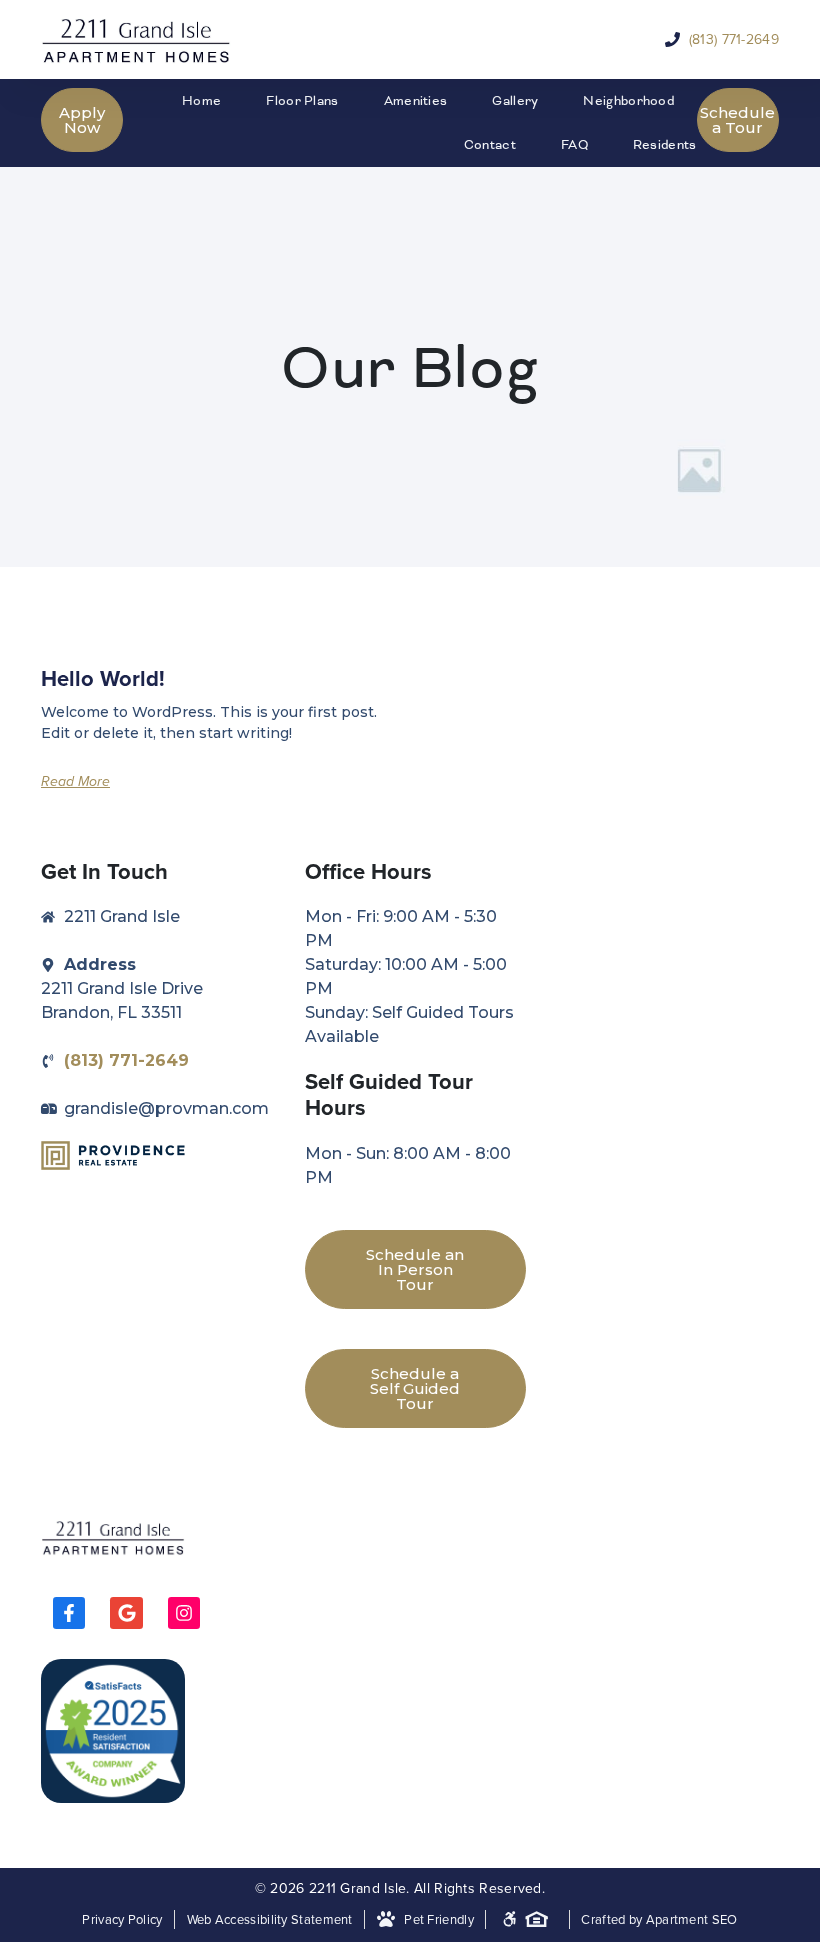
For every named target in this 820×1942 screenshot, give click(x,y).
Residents (665, 145)
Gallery (515, 101)
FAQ (574, 145)
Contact (490, 145)
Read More (75, 781)
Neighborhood (628, 101)
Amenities (416, 101)
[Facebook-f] (69, 1613)
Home (201, 101)
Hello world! (103, 678)
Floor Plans (302, 101)
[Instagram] (184, 1613)
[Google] (126, 1613)
